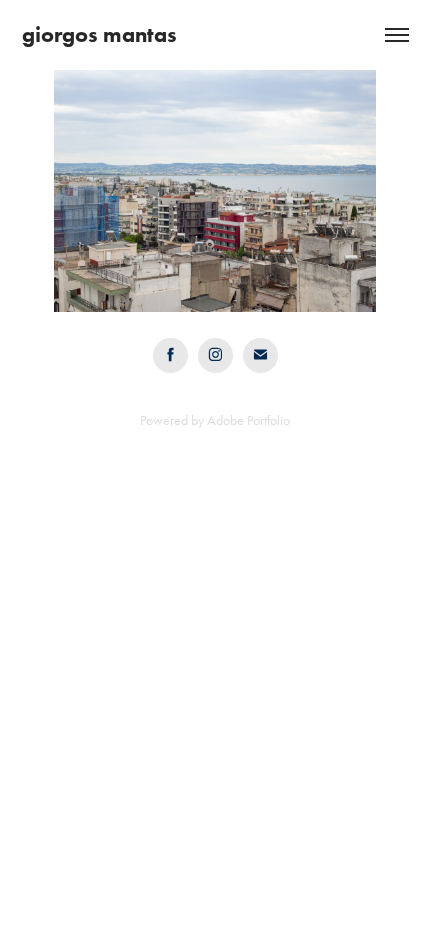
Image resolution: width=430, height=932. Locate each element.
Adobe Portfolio (248, 420)
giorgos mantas (99, 34)
